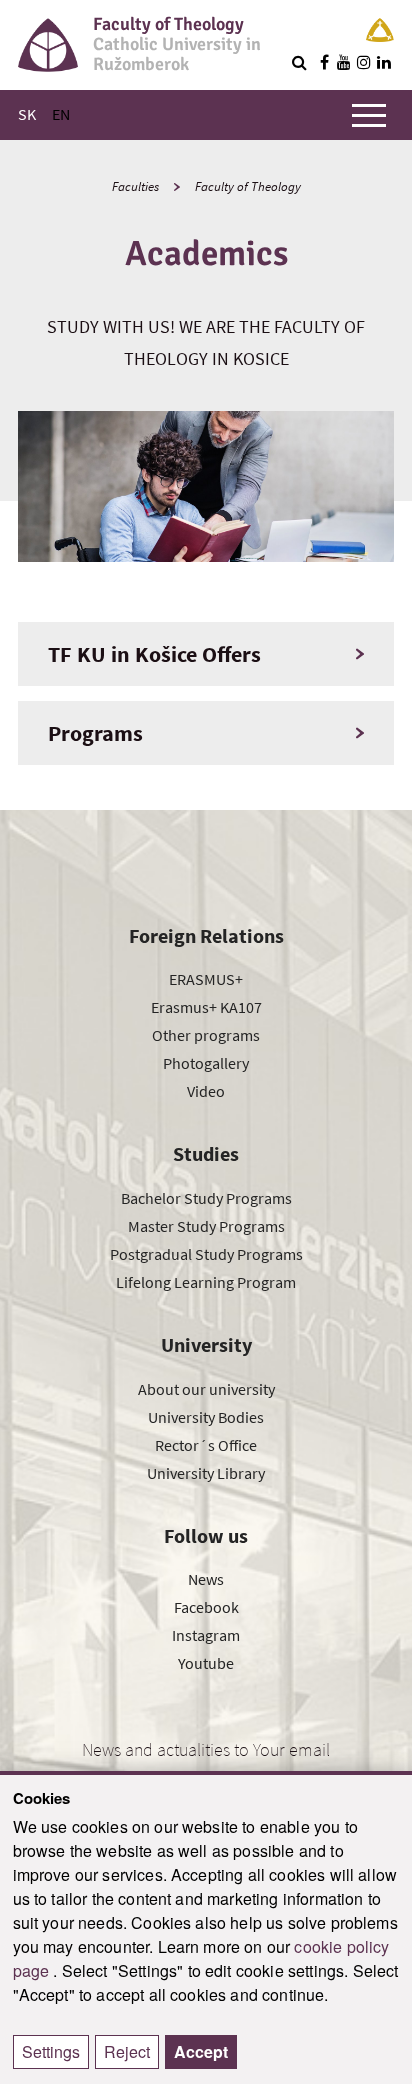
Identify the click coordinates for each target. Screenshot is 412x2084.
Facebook (206, 1607)
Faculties (135, 186)
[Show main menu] (369, 115)
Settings (51, 2051)
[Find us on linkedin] (384, 62)
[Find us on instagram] (364, 62)
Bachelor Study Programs (206, 1198)
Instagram (206, 1635)
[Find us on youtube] (344, 62)
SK (27, 114)
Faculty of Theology (248, 186)
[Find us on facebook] (324, 62)
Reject (127, 2051)
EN (61, 114)
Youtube (206, 1663)
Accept (201, 2051)
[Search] (299, 62)
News (206, 1579)
